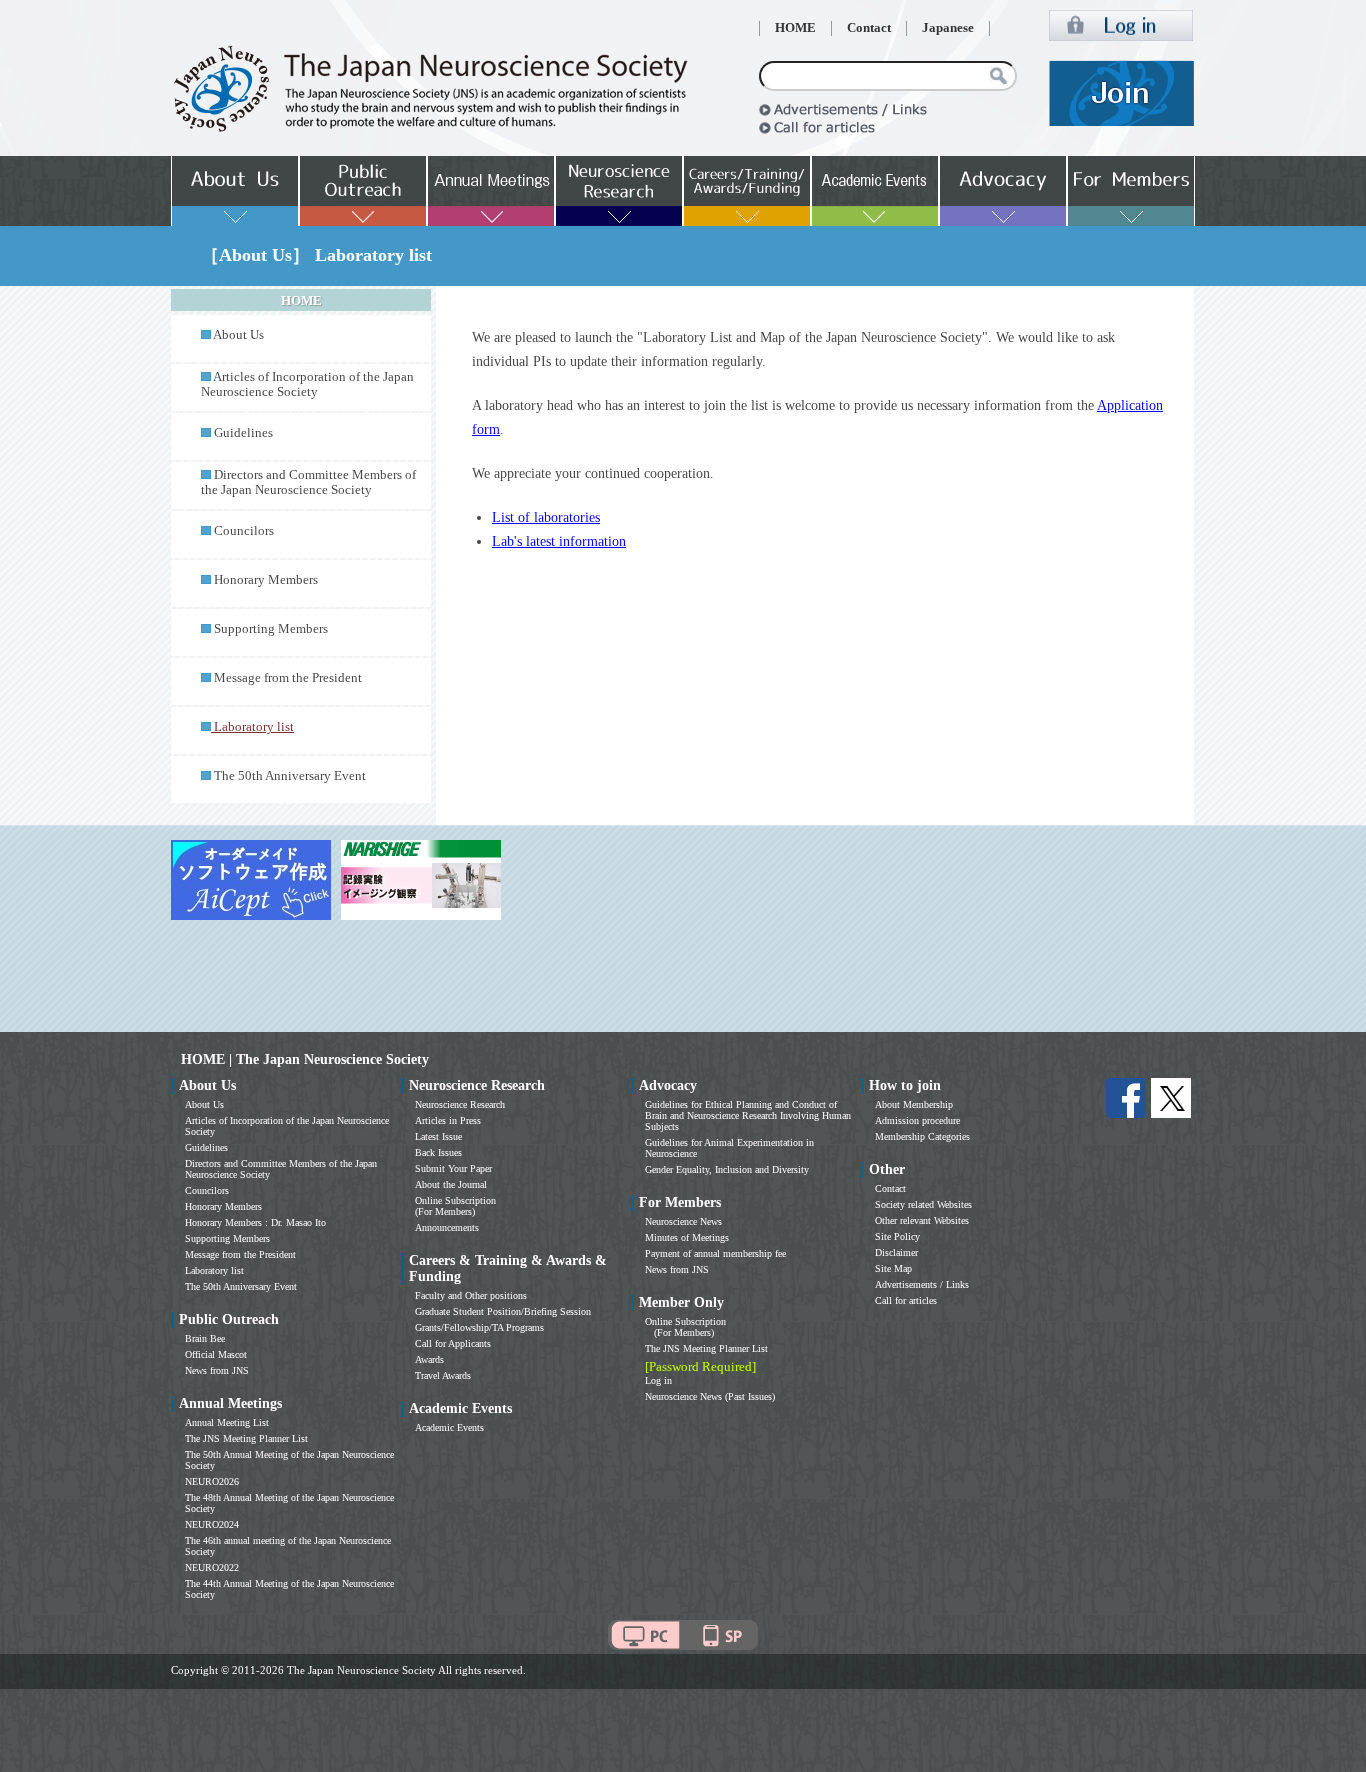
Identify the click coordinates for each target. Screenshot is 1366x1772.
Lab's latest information (559, 541)
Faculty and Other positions (471, 1295)
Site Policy (897, 1236)
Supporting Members (271, 629)
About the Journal (451, 1184)
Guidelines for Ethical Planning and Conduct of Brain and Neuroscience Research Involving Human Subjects (748, 1115)
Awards (429, 1359)
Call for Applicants (453, 1343)
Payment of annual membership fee (715, 1253)
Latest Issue (438, 1136)
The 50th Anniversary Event (290, 776)
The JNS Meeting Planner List (246, 1438)
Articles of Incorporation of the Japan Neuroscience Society (307, 384)
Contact (869, 28)
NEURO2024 (212, 1524)
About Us (238, 335)
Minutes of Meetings (687, 1237)
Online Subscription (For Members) (455, 1206)
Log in (658, 1380)
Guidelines (243, 433)
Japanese (948, 28)
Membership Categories (922, 1136)
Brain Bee (205, 1338)
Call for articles (906, 1300)
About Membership (914, 1104)
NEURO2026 (212, 1481)
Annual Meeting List (227, 1422)
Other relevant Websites (922, 1220)
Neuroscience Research (460, 1104)
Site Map (893, 1268)
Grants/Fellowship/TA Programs (479, 1327)
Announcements (447, 1227)
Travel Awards (443, 1375)
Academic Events (449, 1427)
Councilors (244, 531)
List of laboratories (546, 517)
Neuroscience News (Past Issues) (710, 1396)
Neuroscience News (683, 1221)
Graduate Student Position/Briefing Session (503, 1311)
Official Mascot (216, 1354)
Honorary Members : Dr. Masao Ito (255, 1222)
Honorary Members (266, 580)
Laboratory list (214, 1270)
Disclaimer (896, 1252)
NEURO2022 (212, 1567)
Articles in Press (448, 1120)
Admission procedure (917, 1120)
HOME (795, 28)
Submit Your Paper (453, 1168)
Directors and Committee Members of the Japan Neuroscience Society (308, 482)
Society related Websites (923, 1204)
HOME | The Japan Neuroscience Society (305, 1059)
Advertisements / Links (922, 1284)
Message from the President (288, 678)
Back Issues (438, 1152)
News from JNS (217, 1370)
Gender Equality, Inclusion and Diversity (727, 1169)
